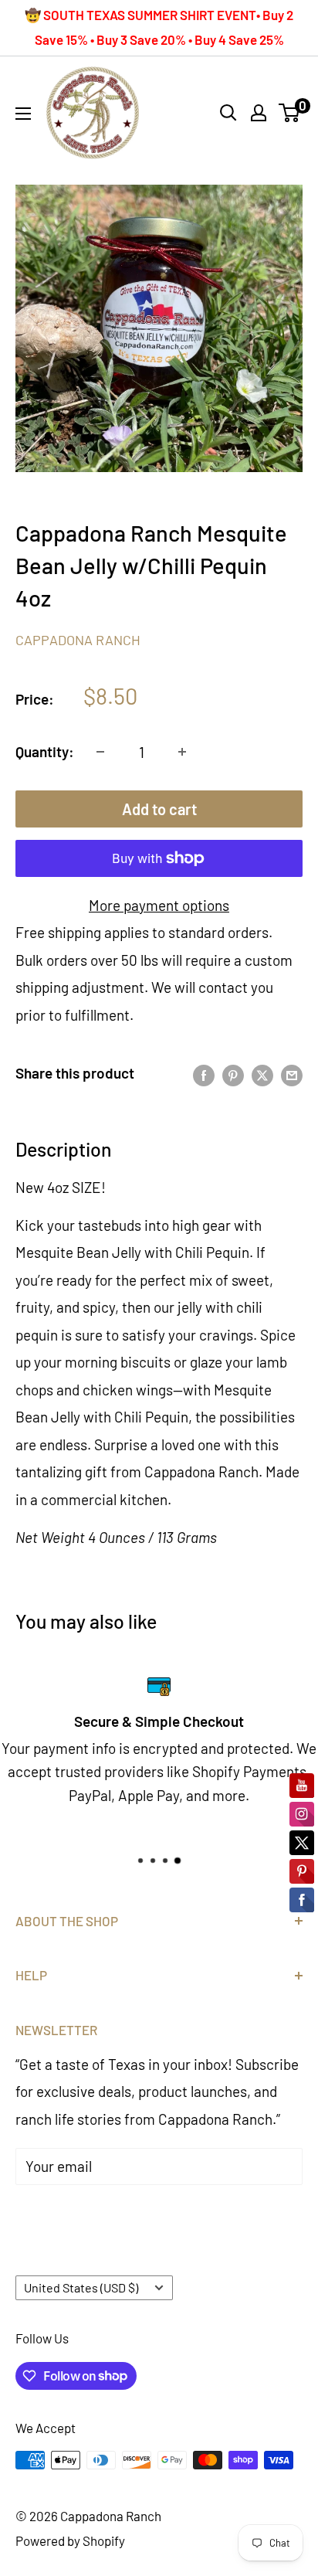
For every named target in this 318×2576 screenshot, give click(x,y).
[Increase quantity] (182, 752)
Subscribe (73, 2213)
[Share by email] (292, 1073)
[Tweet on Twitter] (262, 1073)
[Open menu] (23, 114)
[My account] (259, 113)
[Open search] (228, 113)
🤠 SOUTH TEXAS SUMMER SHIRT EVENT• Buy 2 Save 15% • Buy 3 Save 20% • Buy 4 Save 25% (159, 27)
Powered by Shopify (70, 2540)
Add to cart (159, 809)
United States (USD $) (81, 2287)
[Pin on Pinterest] (233, 1073)
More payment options (159, 905)
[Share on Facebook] (204, 1073)
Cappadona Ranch (78, 640)
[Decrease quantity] (100, 752)
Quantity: (45, 751)
